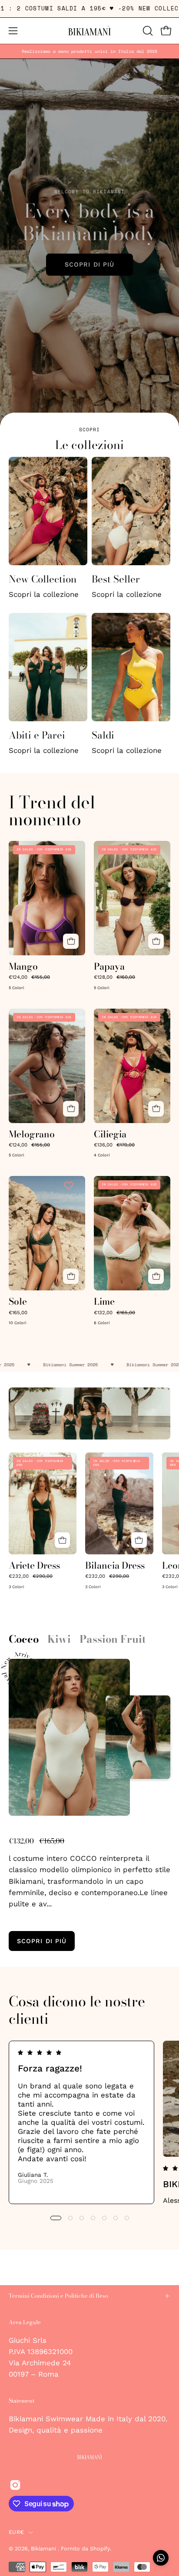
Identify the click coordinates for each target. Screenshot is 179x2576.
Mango (23, 966)
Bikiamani (44, 2548)
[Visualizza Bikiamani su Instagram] (15, 2485)
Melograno (32, 1134)
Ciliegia (110, 1134)
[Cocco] (69, 1737)
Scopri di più (89, 264)
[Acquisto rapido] (71, 941)
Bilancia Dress (115, 1565)
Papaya (109, 966)
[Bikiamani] (89, 31)
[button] (147, 31)
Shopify (100, 2548)
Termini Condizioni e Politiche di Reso (58, 2296)
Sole (18, 1301)
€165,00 (18, 1313)
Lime (104, 1301)
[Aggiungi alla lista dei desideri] (70, 850)
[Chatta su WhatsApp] (161, 2558)
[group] (89, 51)
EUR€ (16, 2532)
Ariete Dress (34, 1565)
